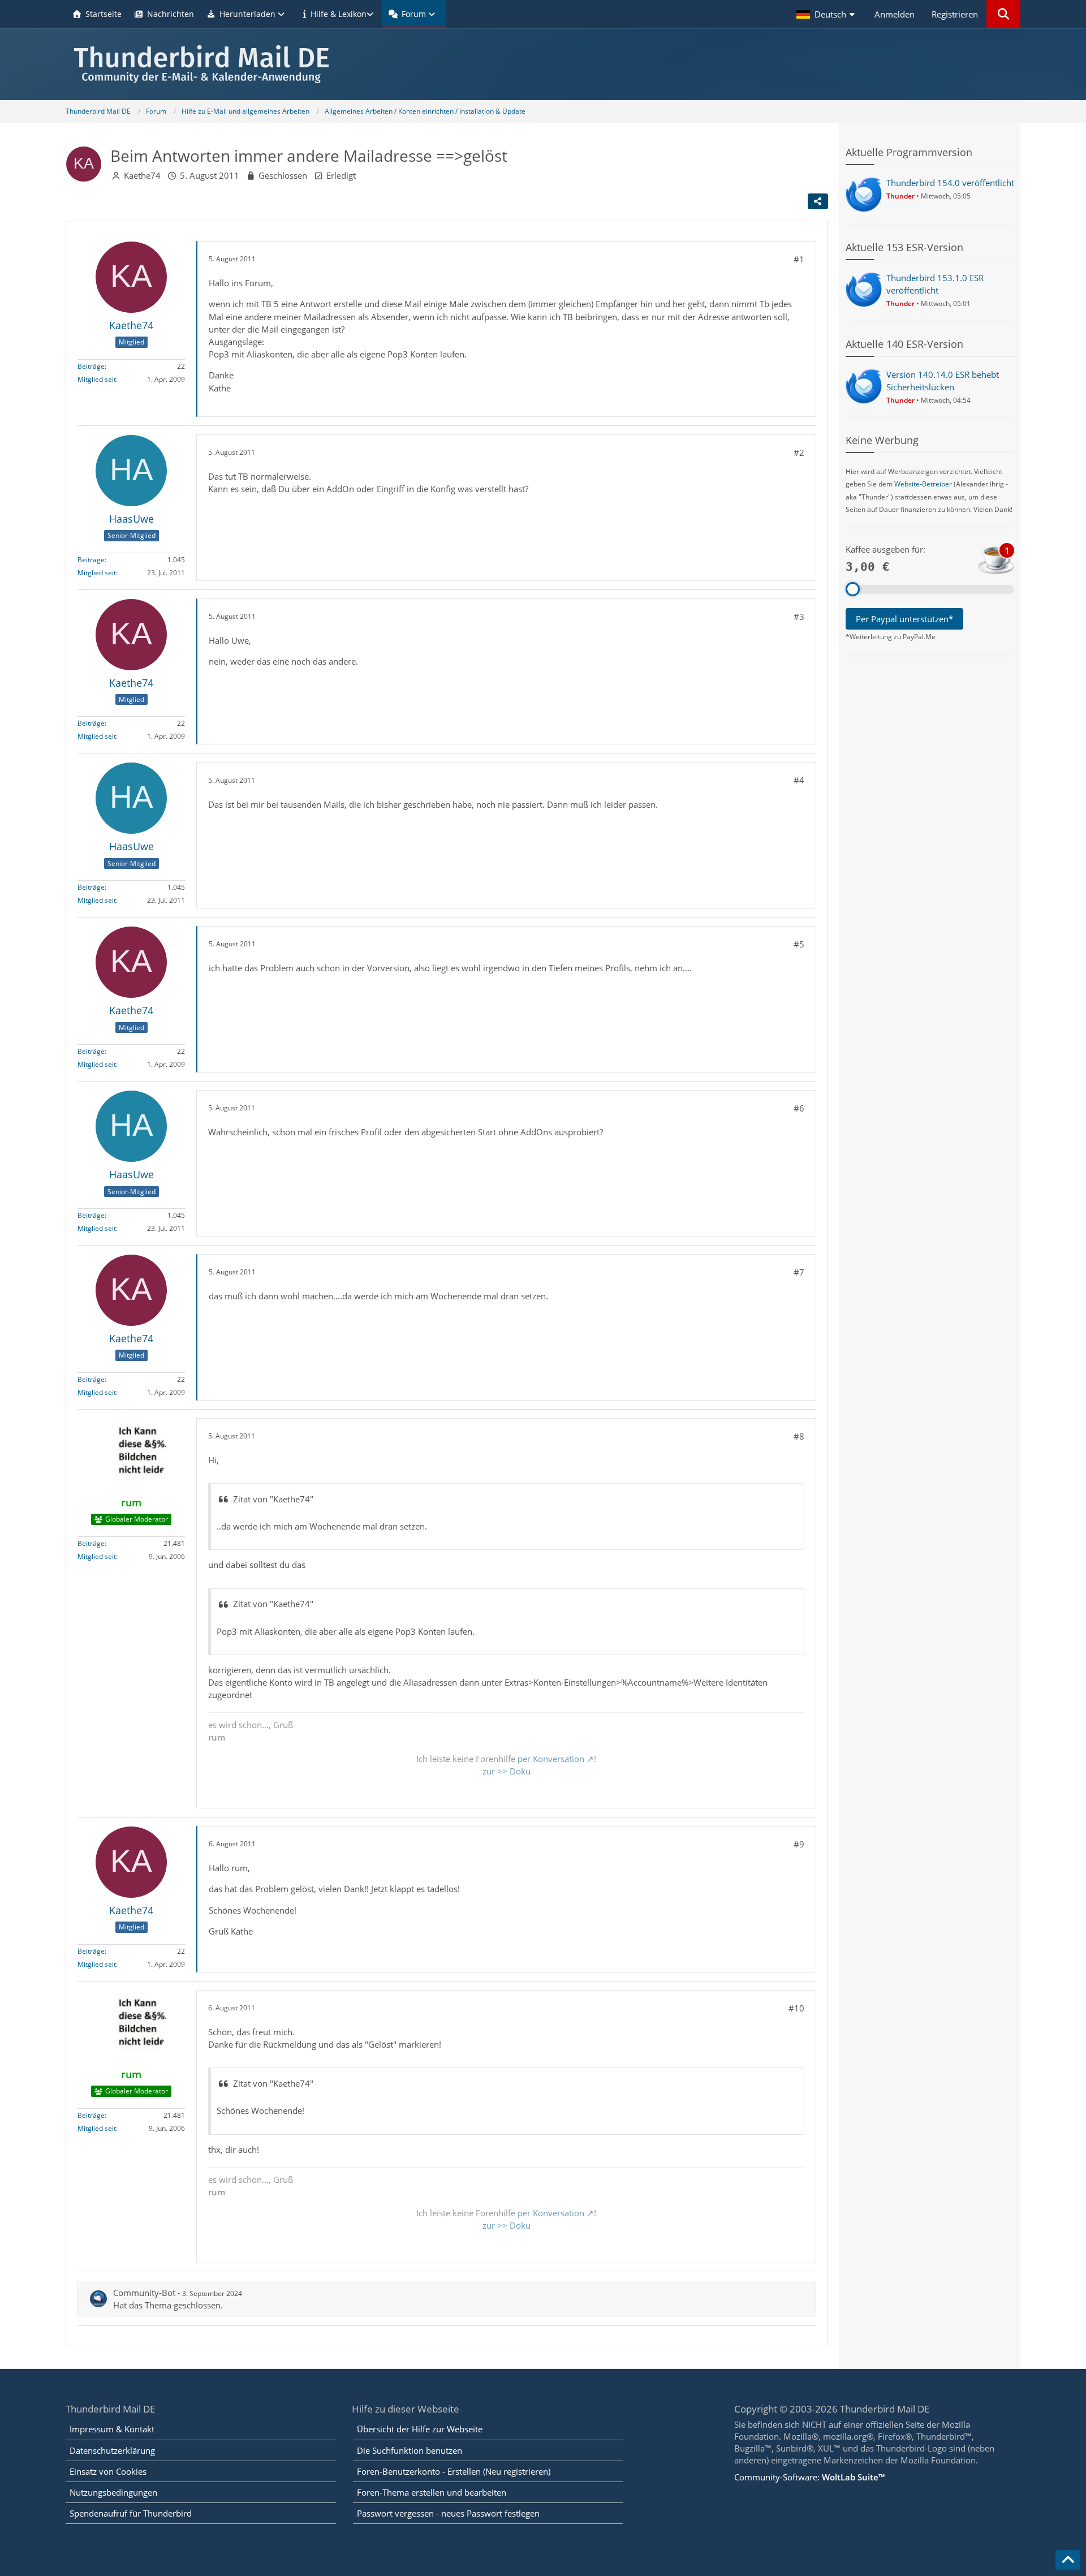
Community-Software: (809, 2477)
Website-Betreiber (923, 484)
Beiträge (91, 366)
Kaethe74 (142, 175)
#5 (799, 944)
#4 (799, 780)
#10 (796, 2008)
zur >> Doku (507, 1771)
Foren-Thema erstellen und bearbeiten (432, 2492)
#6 (799, 1108)
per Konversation (551, 1759)
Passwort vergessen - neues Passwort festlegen (448, 2513)
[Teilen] (818, 201)
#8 (799, 1436)
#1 (799, 259)
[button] (827, 14)
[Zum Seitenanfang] (1068, 2560)
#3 (799, 617)
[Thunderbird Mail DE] (543, 64)
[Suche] (1003, 14)
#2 (799, 453)
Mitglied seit (97, 379)
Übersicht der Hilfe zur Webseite (420, 2429)
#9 (799, 1844)
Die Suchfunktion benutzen (410, 2450)
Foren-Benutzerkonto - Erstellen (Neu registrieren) (454, 2471)
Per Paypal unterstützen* (904, 619)
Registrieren (955, 14)
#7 (799, 1272)
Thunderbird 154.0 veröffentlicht (950, 183)
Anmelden (895, 14)
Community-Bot (144, 2293)
